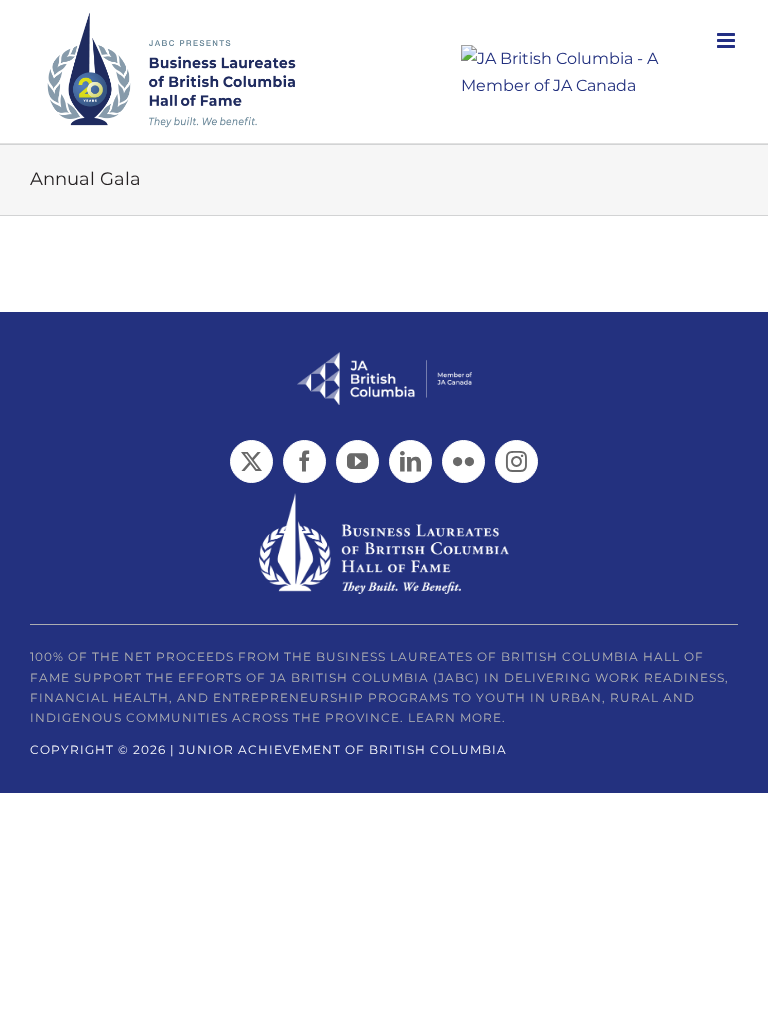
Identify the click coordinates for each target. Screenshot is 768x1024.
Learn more (455, 717)
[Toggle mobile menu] (727, 40)
